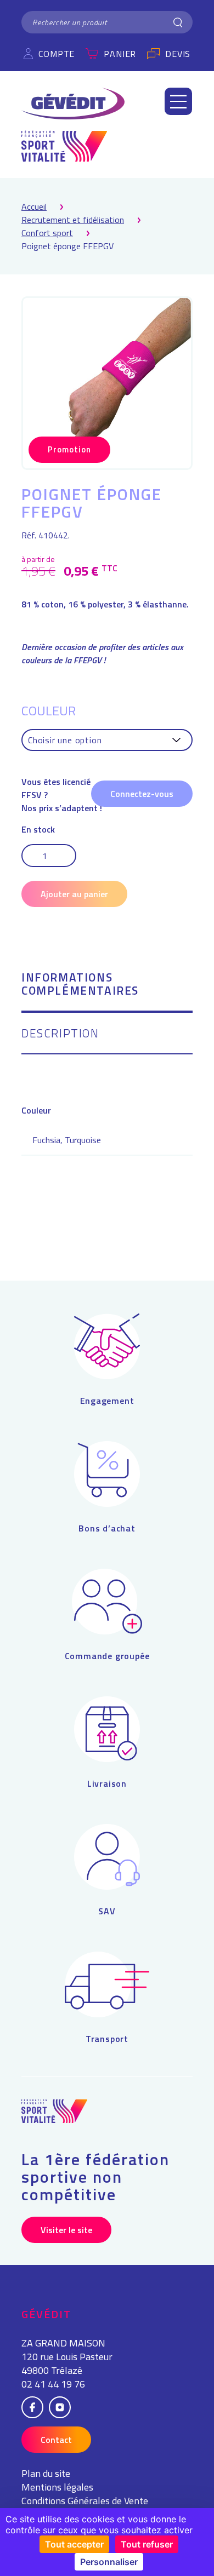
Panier (120, 54)
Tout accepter (74, 2544)
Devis (178, 54)
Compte (57, 54)
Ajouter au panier (74, 894)
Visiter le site (66, 2230)
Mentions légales (57, 2487)
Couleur (49, 710)
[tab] (107, 992)
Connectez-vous (142, 794)
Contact (56, 2440)
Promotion (69, 449)
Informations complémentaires (80, 985)
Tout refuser (147, 2544)
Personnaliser (109, 2562)
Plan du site (46, 2473)
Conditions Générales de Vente (85, 2501)
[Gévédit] (73, 104)
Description (60, 1034)
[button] (178, 101)
